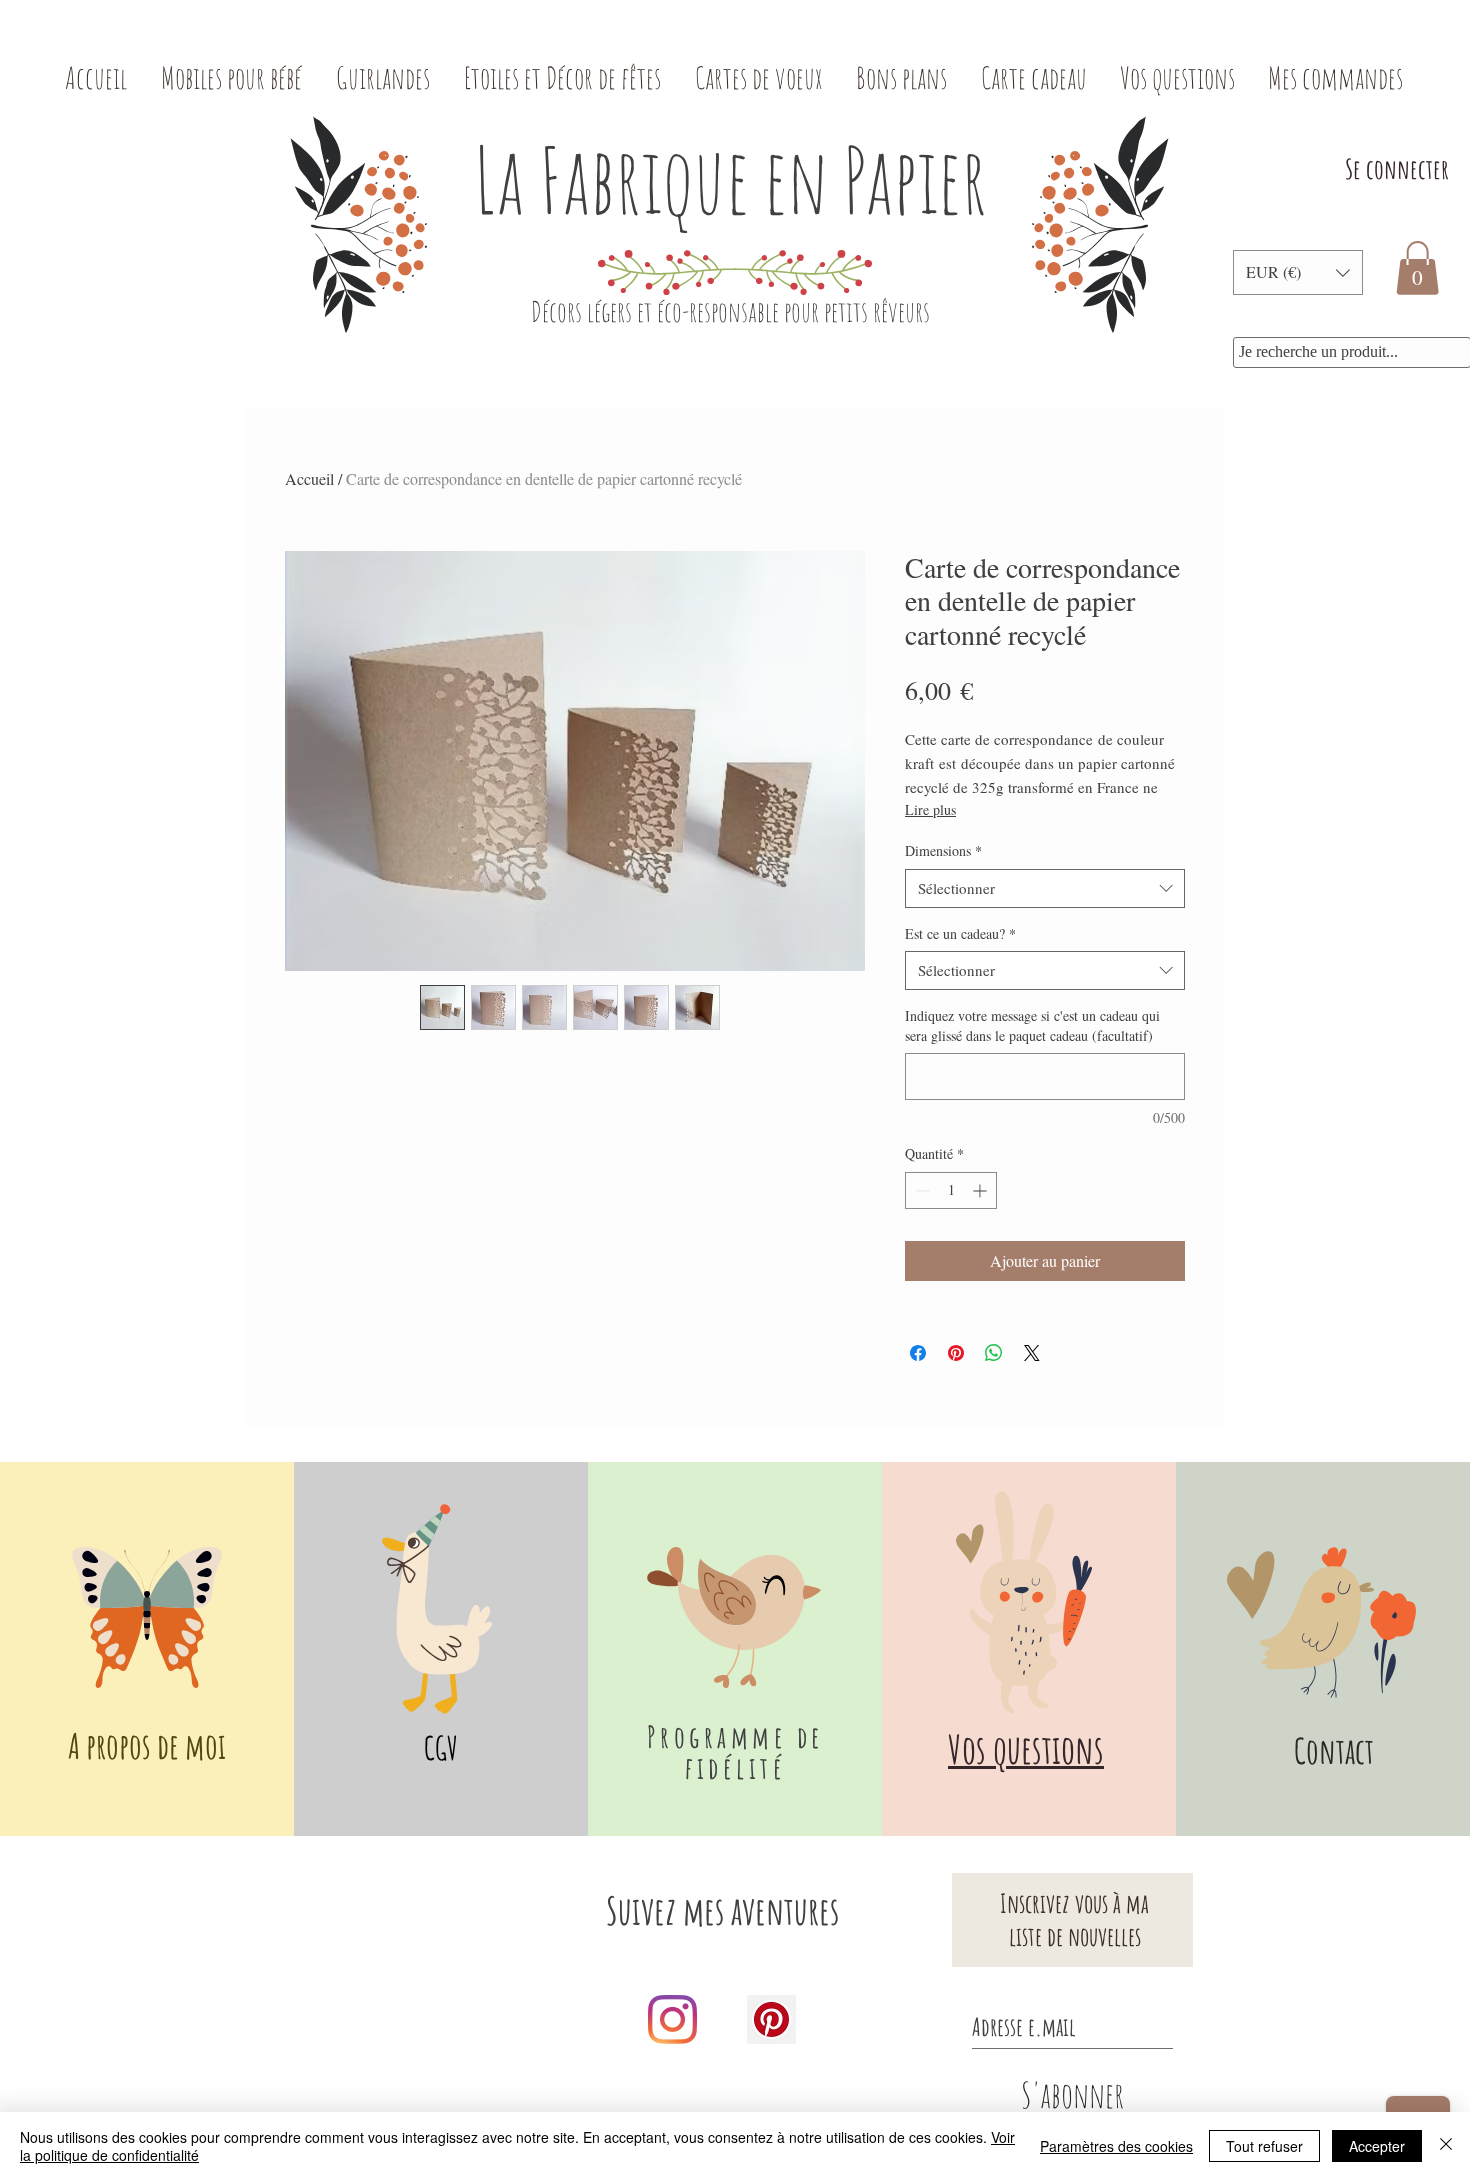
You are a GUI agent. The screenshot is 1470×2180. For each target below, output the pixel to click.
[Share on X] (1032, 1353)
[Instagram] (672, 2019)
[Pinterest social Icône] (771, 2019)
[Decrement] (920, 1190)
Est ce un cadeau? (960, 933)
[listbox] (1298, 272)
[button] (1298, 272)
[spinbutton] (951, 1190)
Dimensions (943, 850)
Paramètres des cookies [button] (1116, 2146)
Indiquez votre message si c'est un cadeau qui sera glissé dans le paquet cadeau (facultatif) (1032, 1025)
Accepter (1377, 2146)
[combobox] (1045, 888)
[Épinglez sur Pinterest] (956, 1353)
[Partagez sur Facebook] (918, 1353)
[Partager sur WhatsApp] (994, 1353)
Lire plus (930, 809)
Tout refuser (1264, 2146)
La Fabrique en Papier (730, 179)
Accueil (309, 478)
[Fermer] (1446, 2146)
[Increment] (981, 1190)
